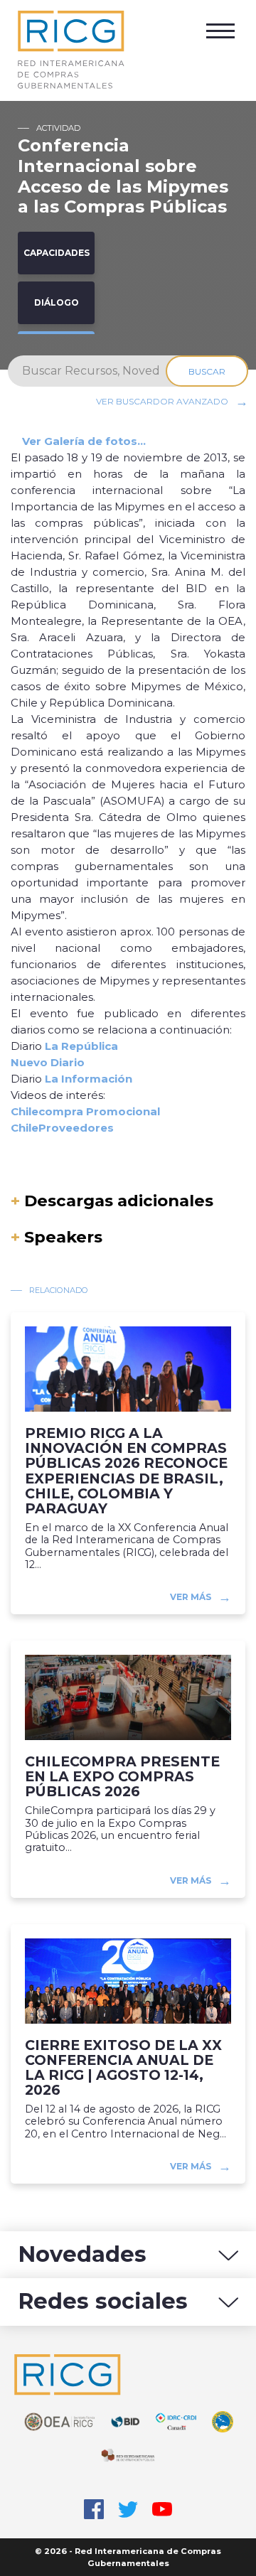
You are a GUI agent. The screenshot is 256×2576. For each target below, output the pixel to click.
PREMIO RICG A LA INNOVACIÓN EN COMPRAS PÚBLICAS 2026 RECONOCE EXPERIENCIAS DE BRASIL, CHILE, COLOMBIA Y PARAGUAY (126, 1471)
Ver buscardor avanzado (162, 401)
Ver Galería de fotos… (84, 441)
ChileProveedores (62, 1128)
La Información (89, 1079)
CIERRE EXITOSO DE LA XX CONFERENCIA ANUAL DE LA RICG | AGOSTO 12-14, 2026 (123, 2068)
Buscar (207, 371)
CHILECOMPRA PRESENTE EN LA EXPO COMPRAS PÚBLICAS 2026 (122, 1777)
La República (81, 1046)
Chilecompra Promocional (85, 1111)
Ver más (191, 1597)
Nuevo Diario (48, 1062)
